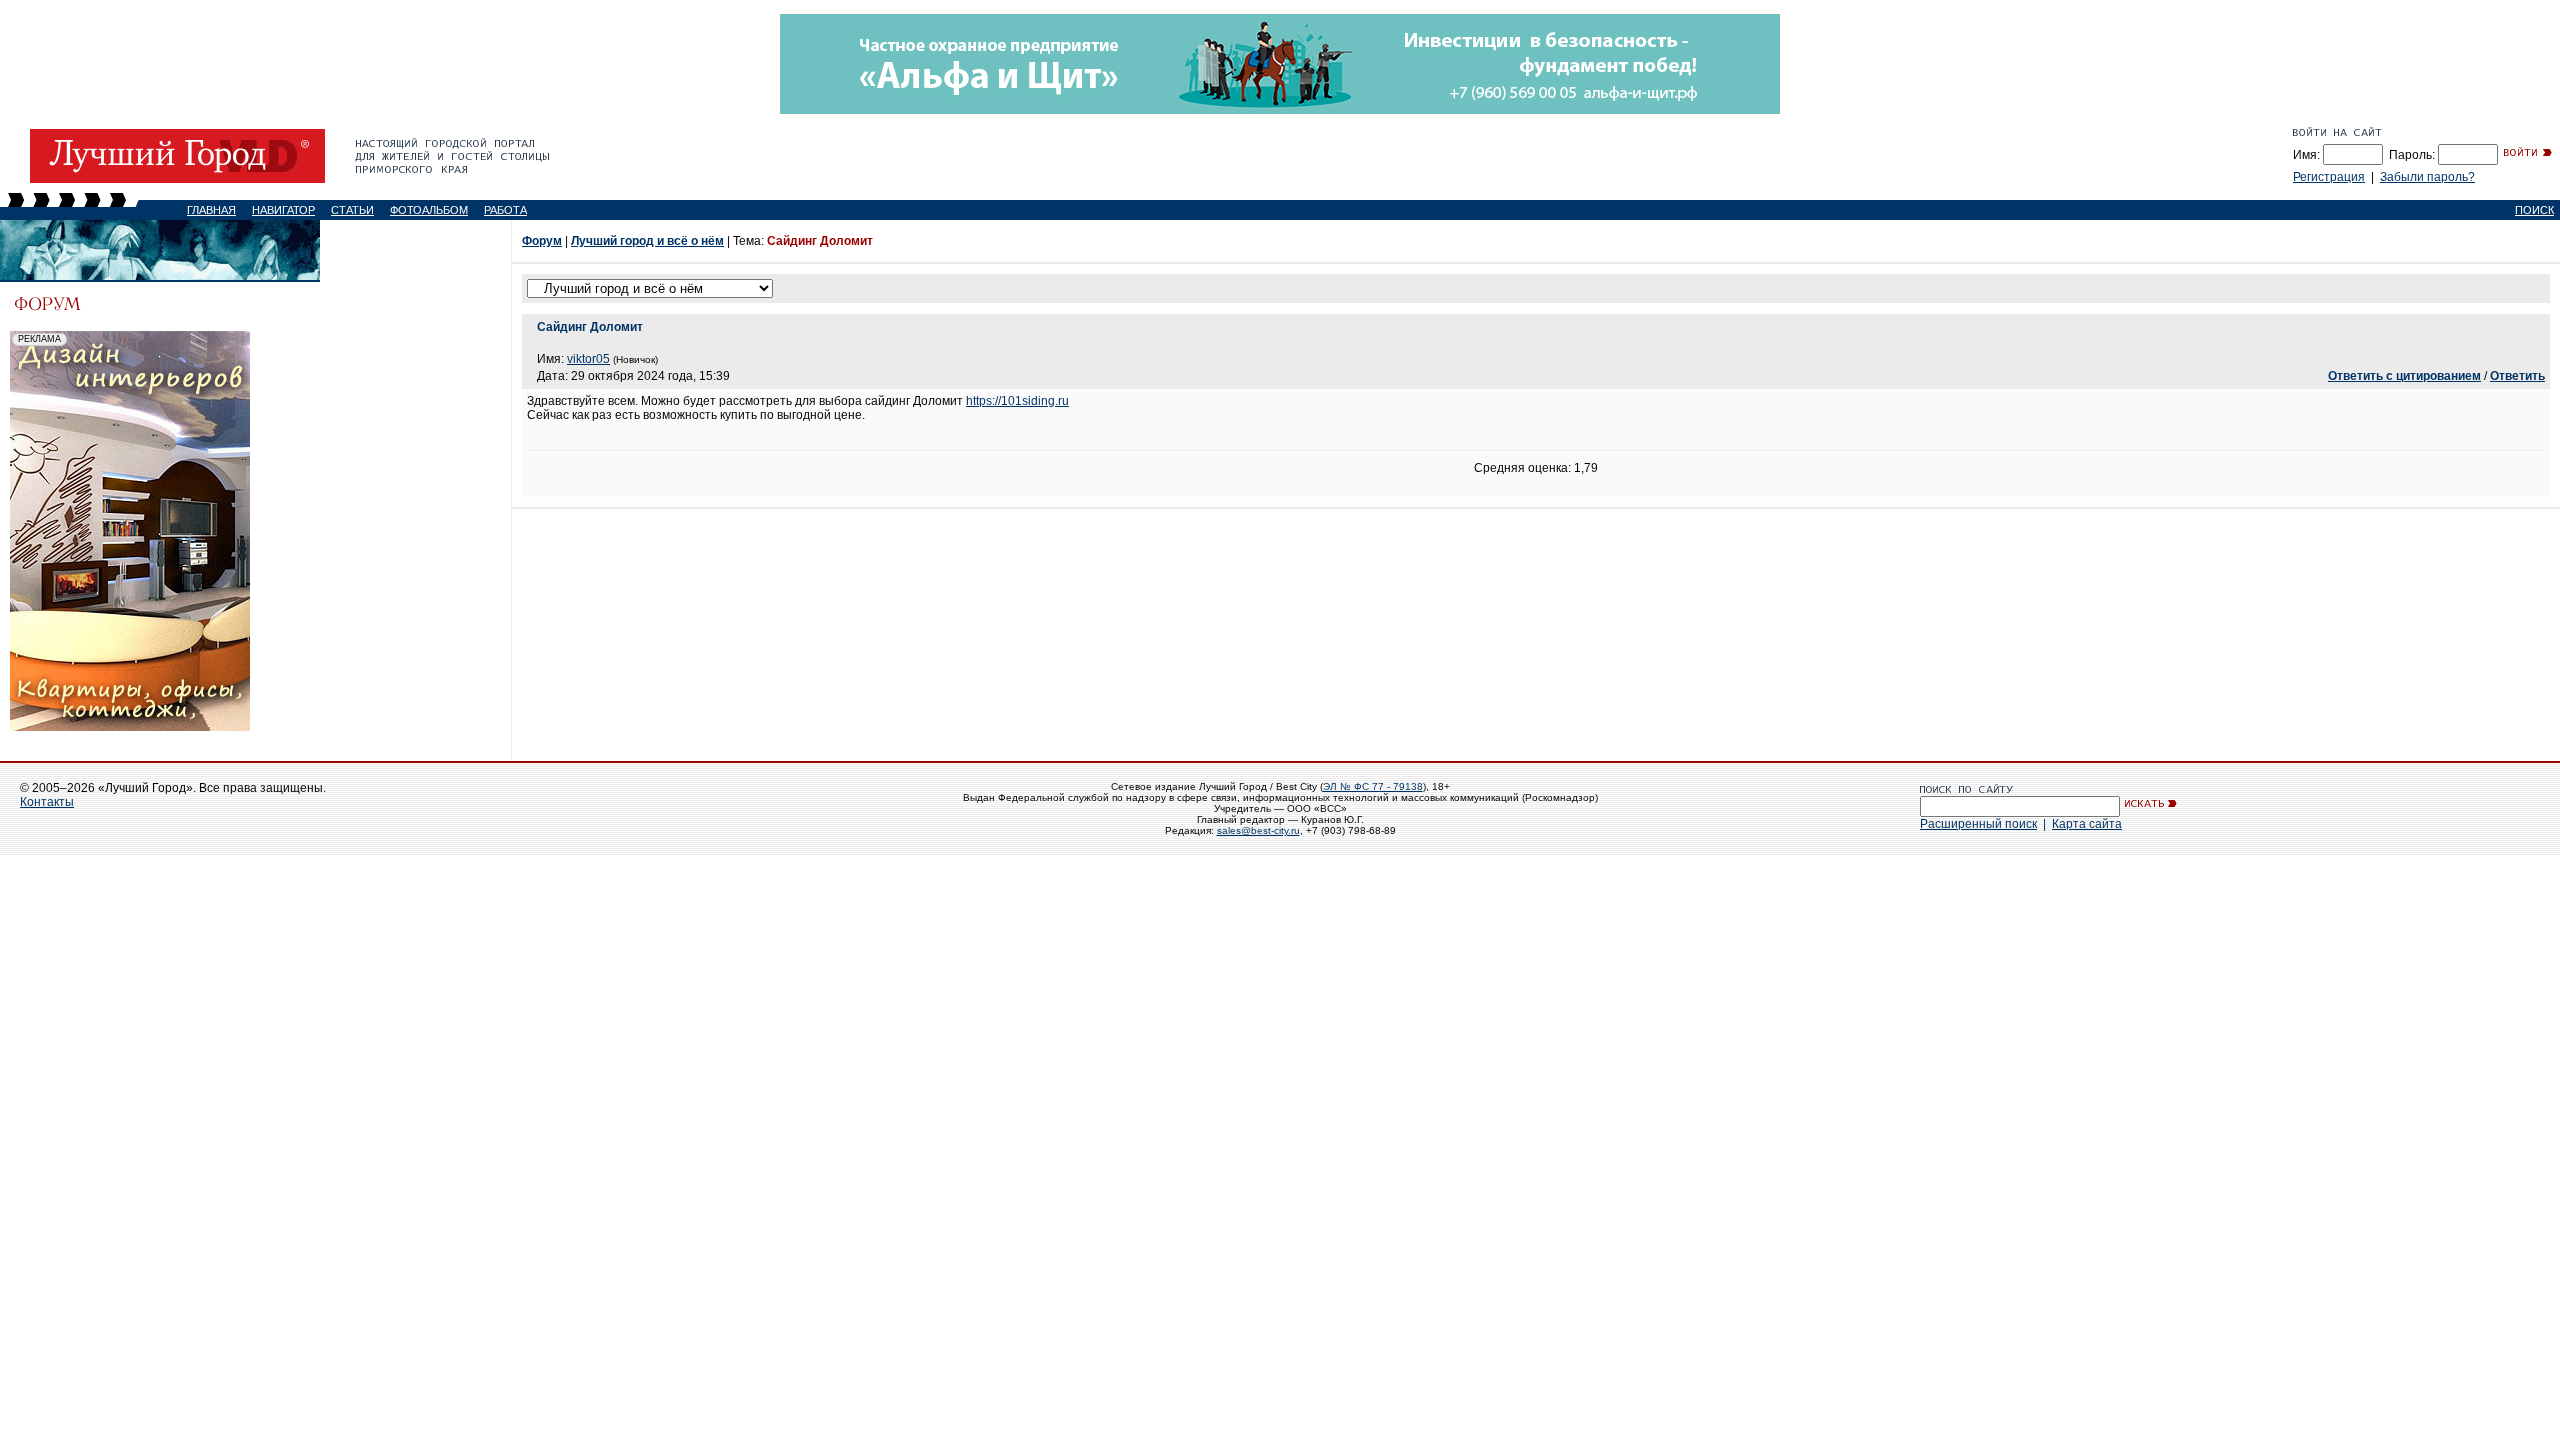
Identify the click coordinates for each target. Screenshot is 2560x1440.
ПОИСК (2534, 210)
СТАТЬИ (352, 210)
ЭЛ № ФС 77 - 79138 (1373, 786)
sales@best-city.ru (1258, 830)
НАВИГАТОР (283, 210)
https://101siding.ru (1017, 401)
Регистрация (2329, 177)
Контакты (47, 802)
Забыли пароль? (2427, 177)
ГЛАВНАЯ (211, 210)
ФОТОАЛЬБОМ (429, 210)
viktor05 (588, 359)
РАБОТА (505, 210)
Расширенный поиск (1978, 824)
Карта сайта (2087, 824)
